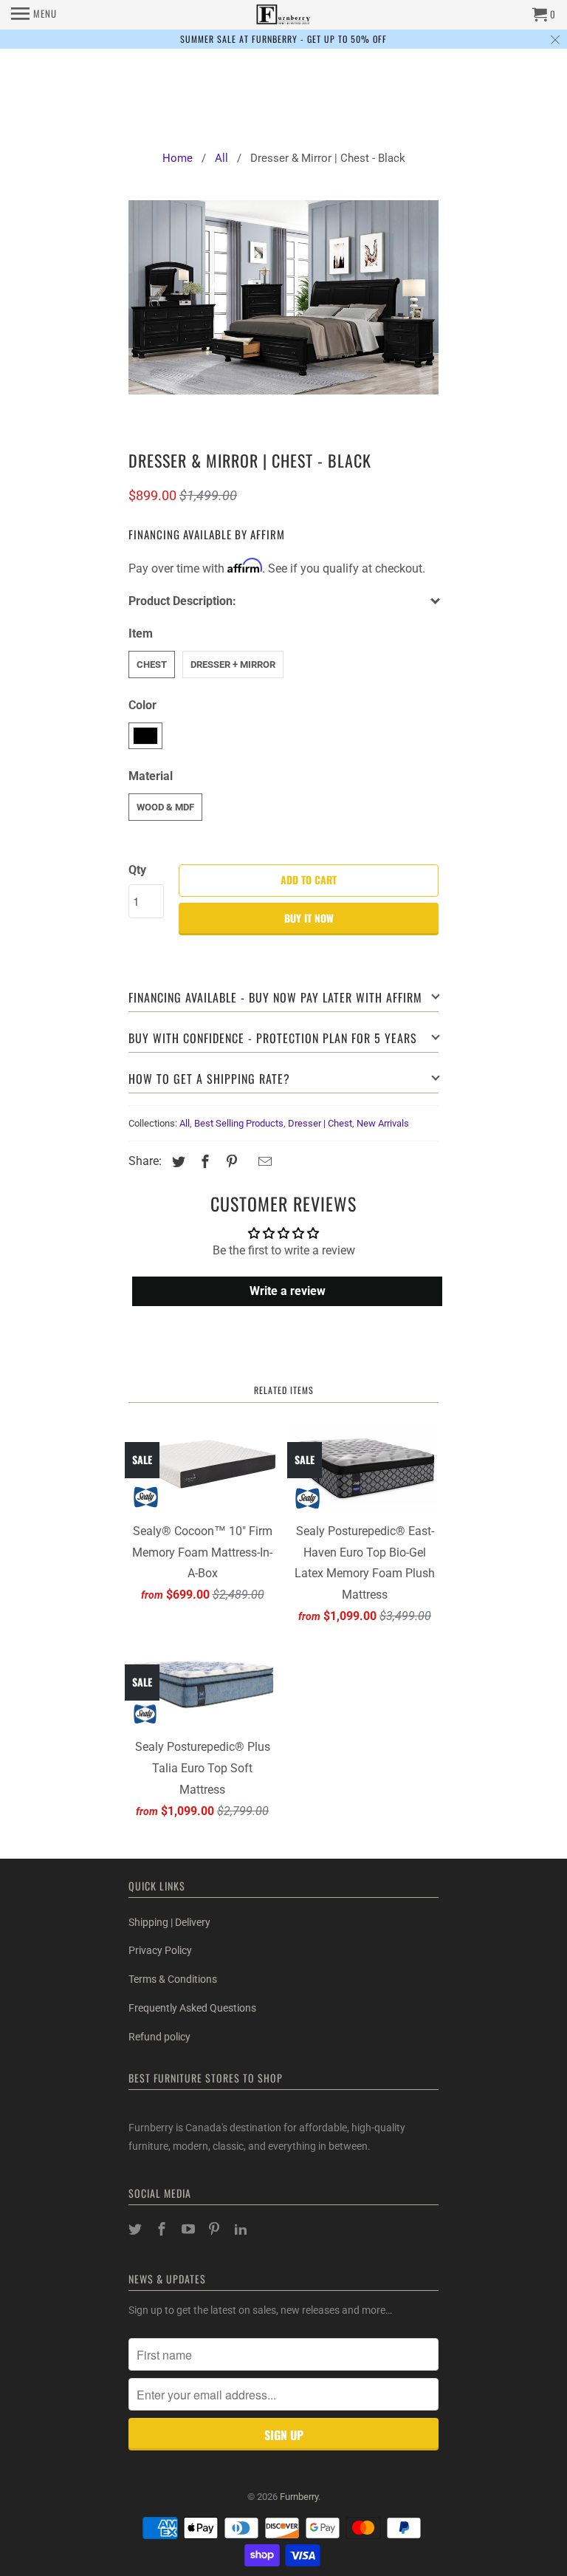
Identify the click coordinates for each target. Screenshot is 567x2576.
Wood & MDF (165, 807)
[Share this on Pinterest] (230, 1162)
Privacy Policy (160, 1950)
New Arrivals (383, 1123)
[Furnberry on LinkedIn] (242, 2229)
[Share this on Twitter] (176, 1162)
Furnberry (299, 2497)
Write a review (288, 1291)
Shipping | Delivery (169, 1922)
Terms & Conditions (173, 1979)
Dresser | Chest (320, 1123)
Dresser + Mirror (233, 665)
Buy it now (309, 918)
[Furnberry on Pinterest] (216, 2229)
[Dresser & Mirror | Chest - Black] (283, 311)
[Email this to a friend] (263, 1162)
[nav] (34, 15)
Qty (137, 870)
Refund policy (159, 2037)
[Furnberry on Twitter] (137, 2229)
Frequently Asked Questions (192, 2008)
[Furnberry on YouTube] (190, 2229)
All (185, 1123)
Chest (152, 665)
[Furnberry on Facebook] (163, 2229)
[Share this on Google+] (247, 1163)
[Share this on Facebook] (203, 1162)
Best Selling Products (239, 1123)
